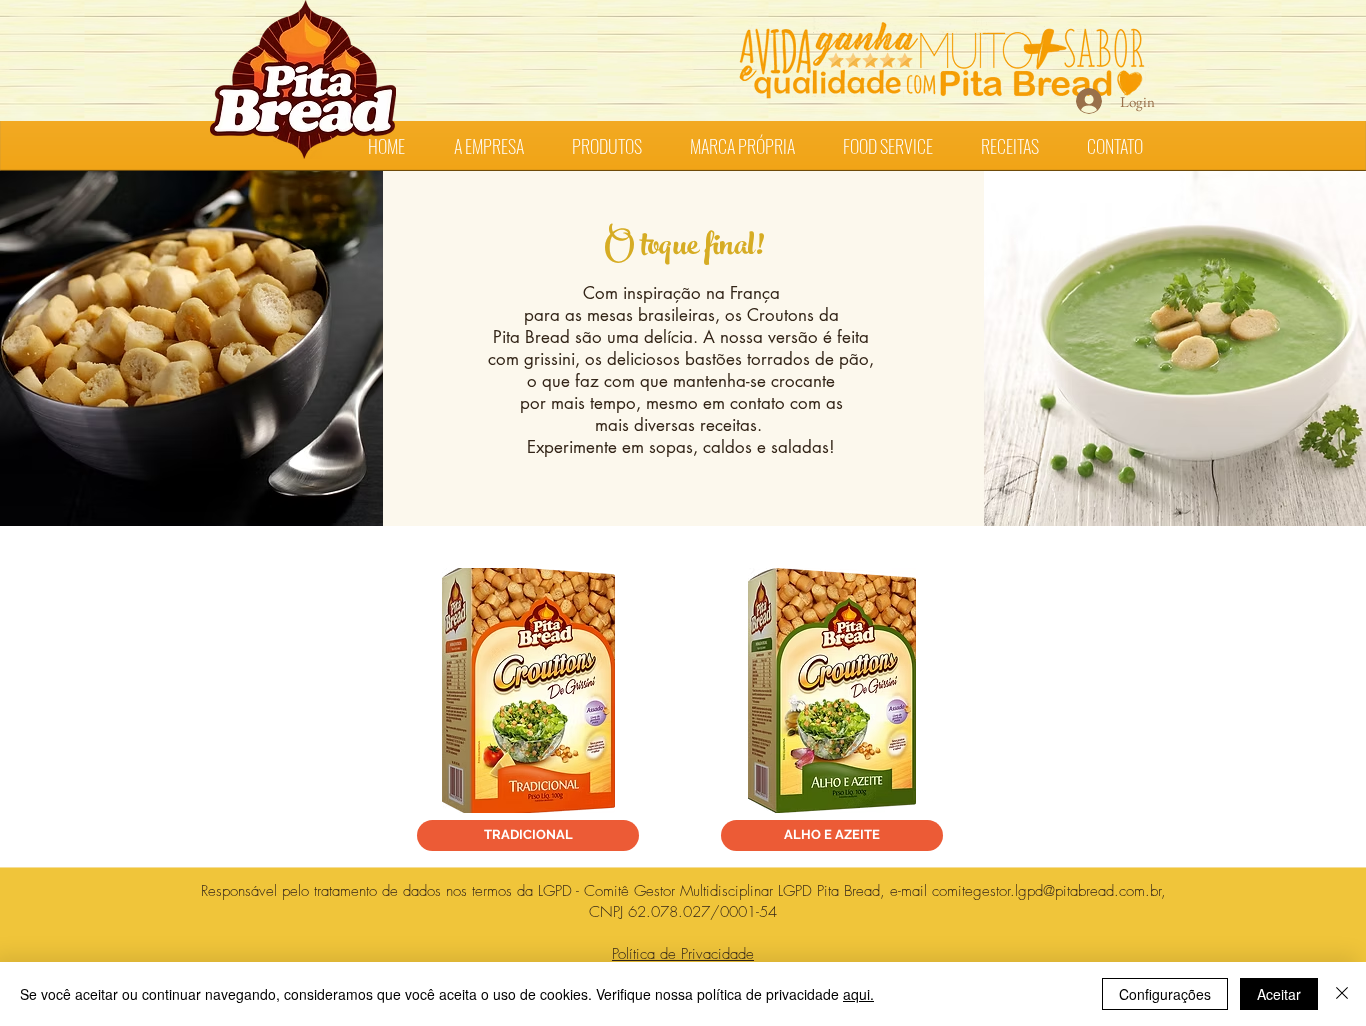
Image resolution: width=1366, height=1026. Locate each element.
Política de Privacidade (683, 954)
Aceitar (1279, 994)
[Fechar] (1342, 994)
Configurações (1165, 994)
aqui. (858, 994)
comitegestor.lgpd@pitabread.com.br (1046, 891)
